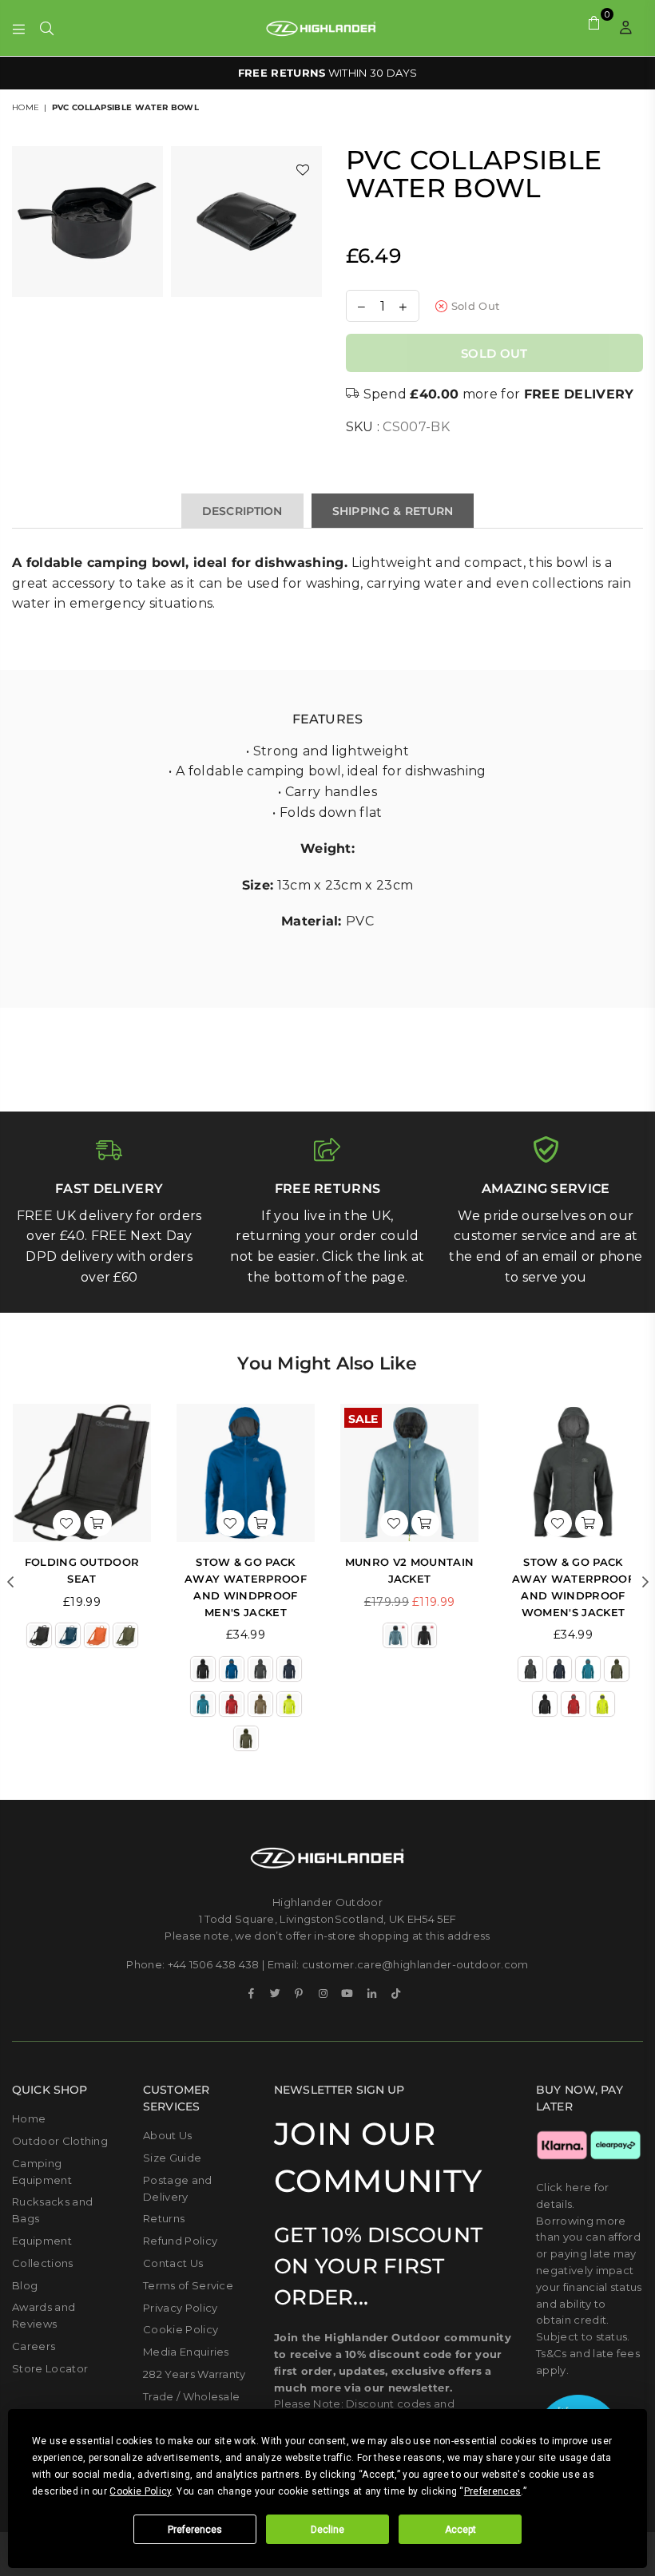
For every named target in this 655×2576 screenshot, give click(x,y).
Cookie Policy (181, 2329)
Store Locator (50, 2368)
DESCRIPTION (242, 511)
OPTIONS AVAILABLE (328, 73)
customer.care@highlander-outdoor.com (415, 1964)
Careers (34, 2346)
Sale (363, 1417)
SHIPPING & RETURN (393, 511)
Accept (460, 2530)
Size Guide (172, 2158)
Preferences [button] (493, 2491)
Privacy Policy (180, 2308)
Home (26, 107)
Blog (25, 2285)
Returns (164, 2218)
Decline (327, 2530)
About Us (168, 2135)
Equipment (42, 2241)
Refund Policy (180, 2241)
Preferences (195, 2530)
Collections (43, 2263)
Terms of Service (188, 2285)
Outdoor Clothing (60, 2141)
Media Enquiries (186, 2352)
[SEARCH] (47, 28)
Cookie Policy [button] (140, 2491)
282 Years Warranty (195, 2374)
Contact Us (173, 2263)
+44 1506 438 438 (214, 1964)
